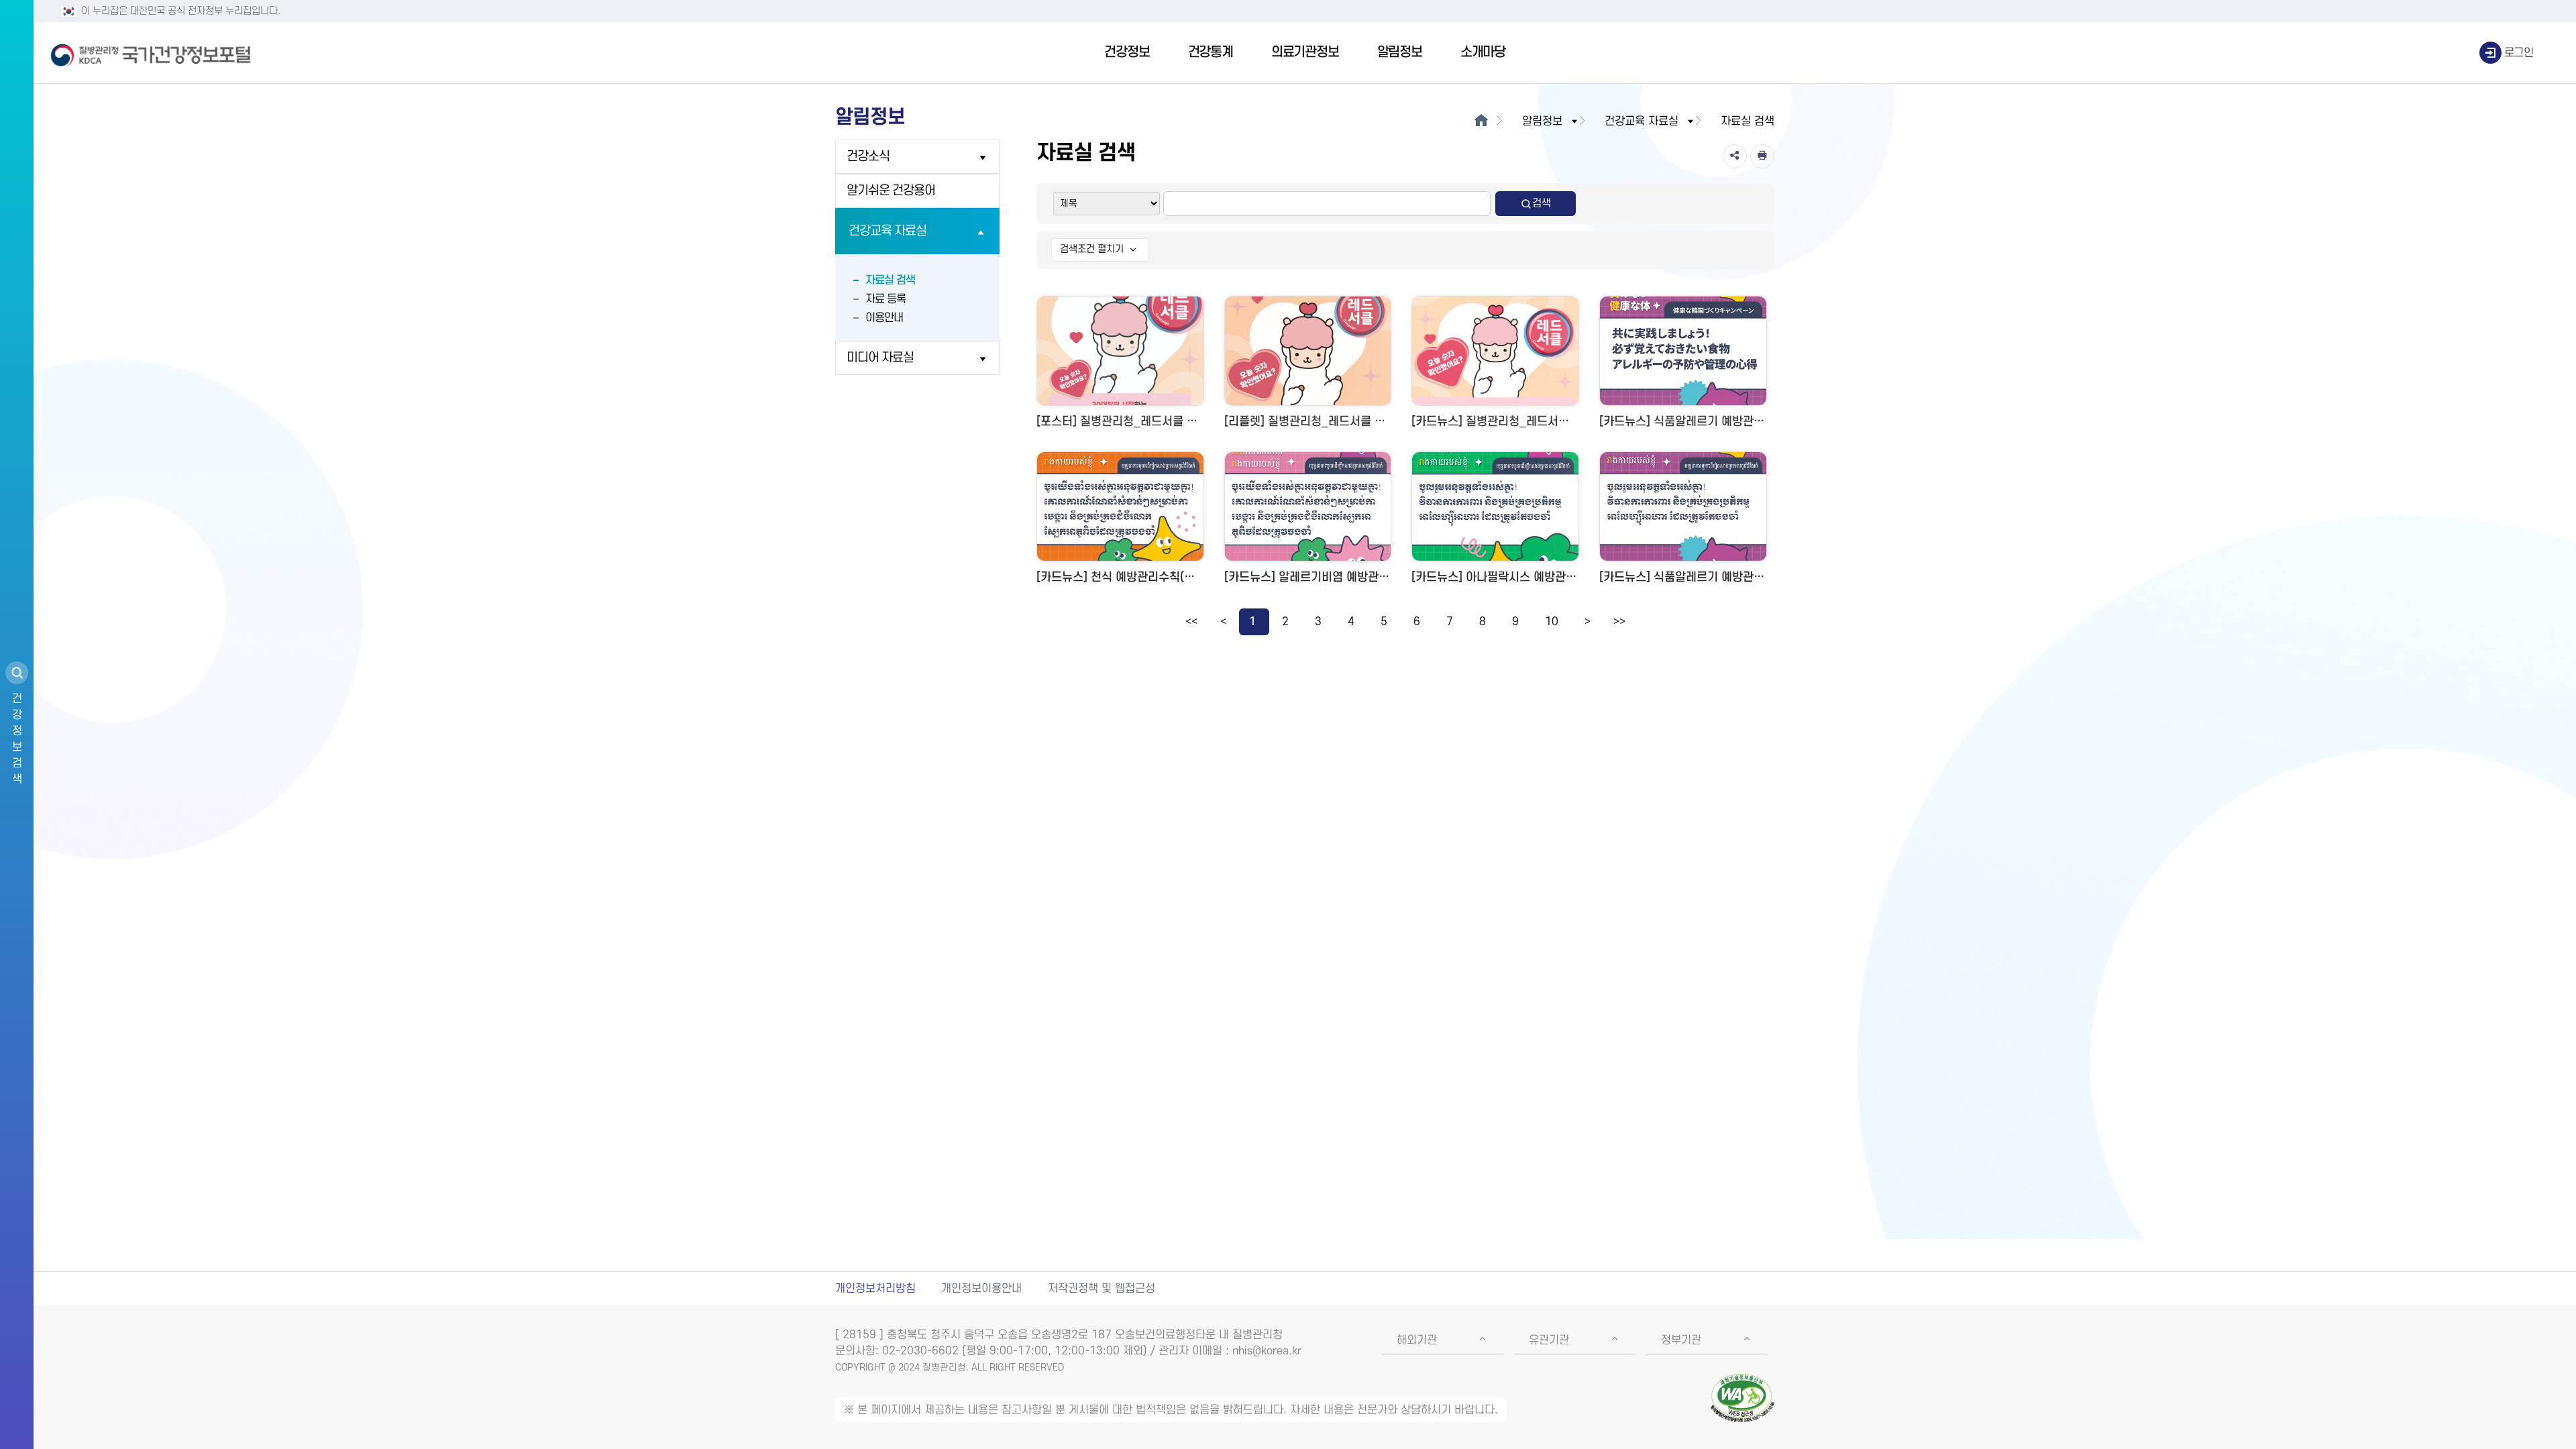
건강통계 (1211, 52)
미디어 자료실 (880, 358)
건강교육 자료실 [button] (1642, 121)
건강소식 (868, 157)
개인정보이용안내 (981, 1289)
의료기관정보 (1305, 52)
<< (1191, 622)
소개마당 (1483, 52)
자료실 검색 (890, 280)
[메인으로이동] (1481, 121)
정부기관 (1681, 1340)
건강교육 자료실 (888, 231)
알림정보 (1400, 52)
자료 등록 (885, 299)
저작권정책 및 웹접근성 (1102, 1289)
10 (1552, 622)
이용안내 (884, 318)
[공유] (1735, 156)
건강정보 (1127, 52)
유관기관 (1549, 1340)
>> (1619, 622)
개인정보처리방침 (875, 1289)
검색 (1542, 203)
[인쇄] (1762, 156)
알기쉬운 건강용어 (891, 191)
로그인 (2519, 53)
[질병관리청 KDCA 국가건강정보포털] (151, 53)
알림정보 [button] (1542, 121)
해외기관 (1417, 1340)
